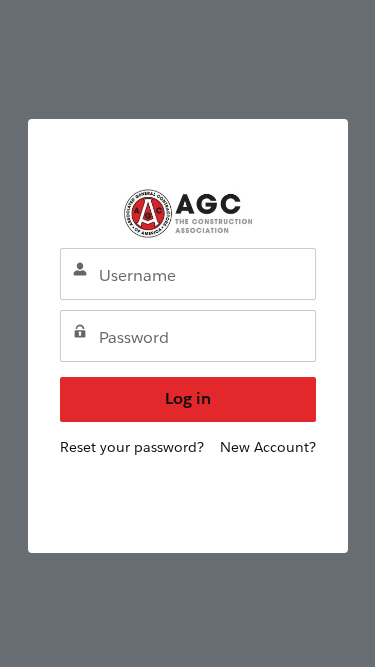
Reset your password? (132, 447)
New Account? (268, 447)
